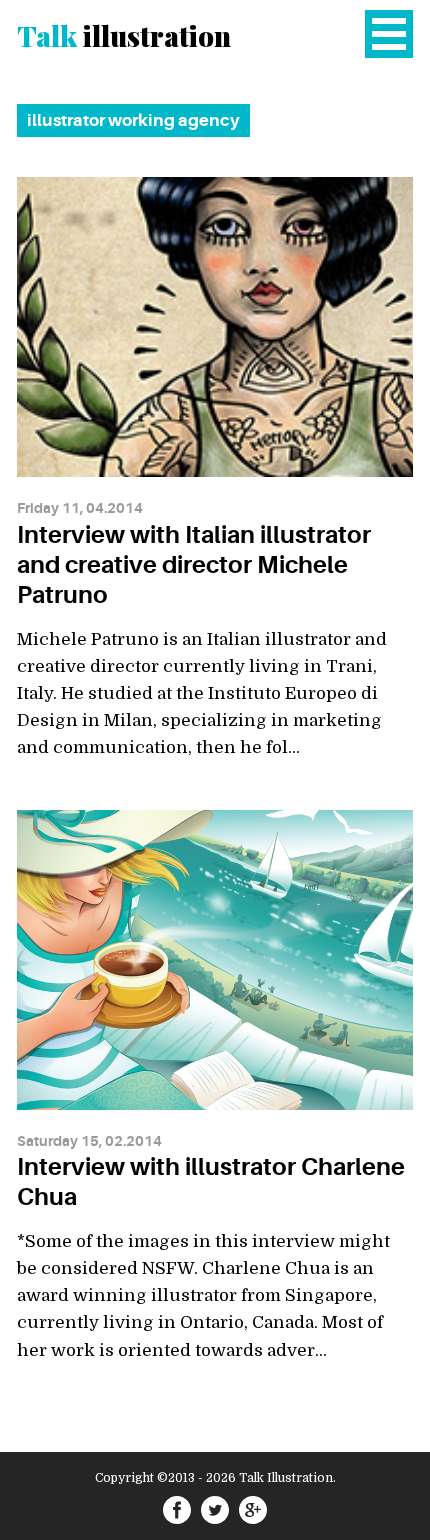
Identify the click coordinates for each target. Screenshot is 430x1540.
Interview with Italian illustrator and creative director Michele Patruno (194, 565)
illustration (124, 35)
